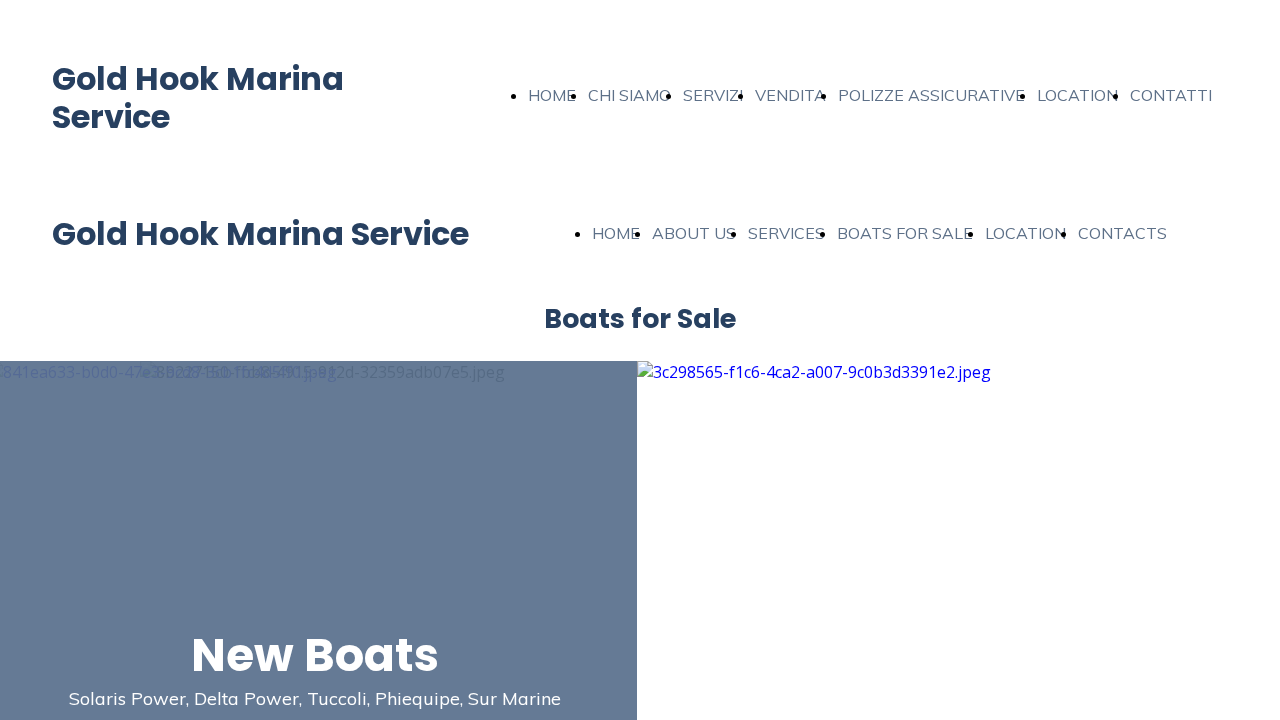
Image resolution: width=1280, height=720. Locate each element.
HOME (552, 95)
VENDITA (790, 95)
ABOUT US (694, 233)
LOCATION (1077, 95)
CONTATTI (1171, 95)
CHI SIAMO (629, 95)
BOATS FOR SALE (905, 233)
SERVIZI (713, 95)
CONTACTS (1122, 233)
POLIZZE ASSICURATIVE (931, 95)
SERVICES (786, 233)
